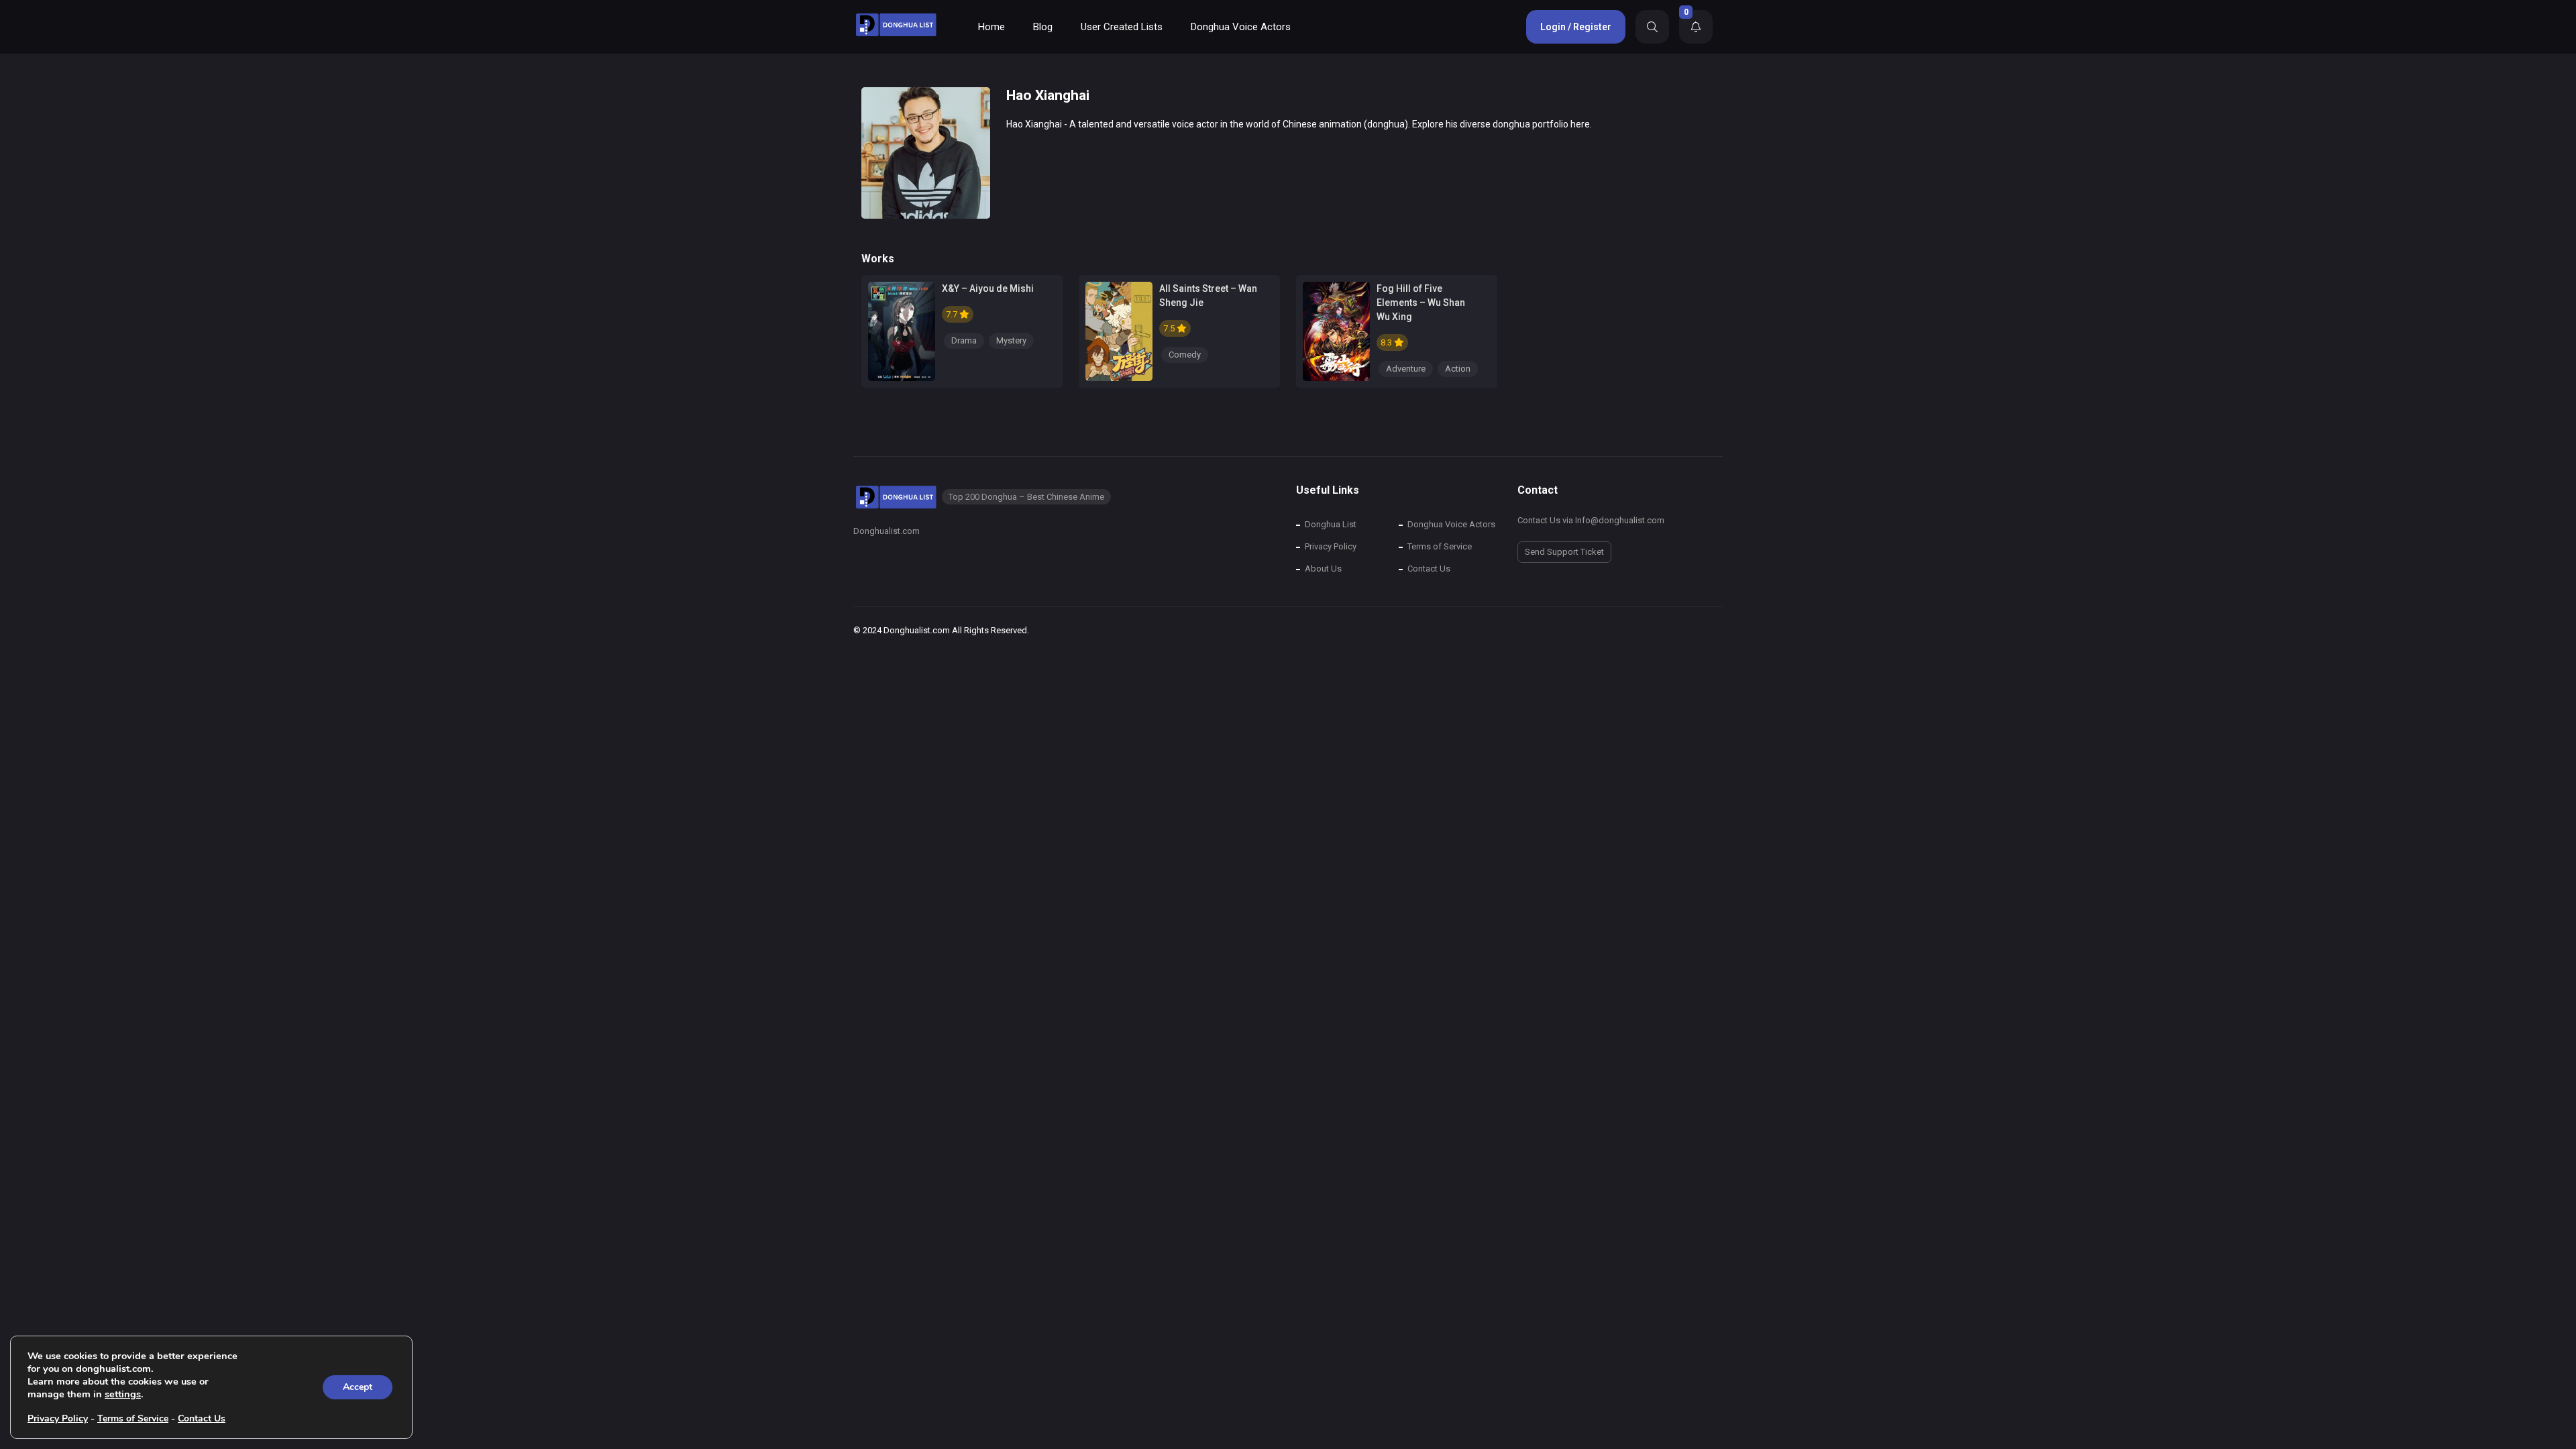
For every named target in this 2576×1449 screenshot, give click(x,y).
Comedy (1185, 355)
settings (123, 1394)
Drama (964, 340)
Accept (358, 1387)
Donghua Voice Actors (1241, 27)
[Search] (1652, 27)
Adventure (1406, 369)
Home (991, 27)
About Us (1323, 569)
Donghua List (1331, 524)
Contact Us (1429, 569)
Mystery (1011, 340)
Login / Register (1576, 27)
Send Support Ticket (1564, 552)
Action (1458, 369)
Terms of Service (1440, 546)
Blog (1043, 27)
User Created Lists (1122, 27)
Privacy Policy (1331, 546)
